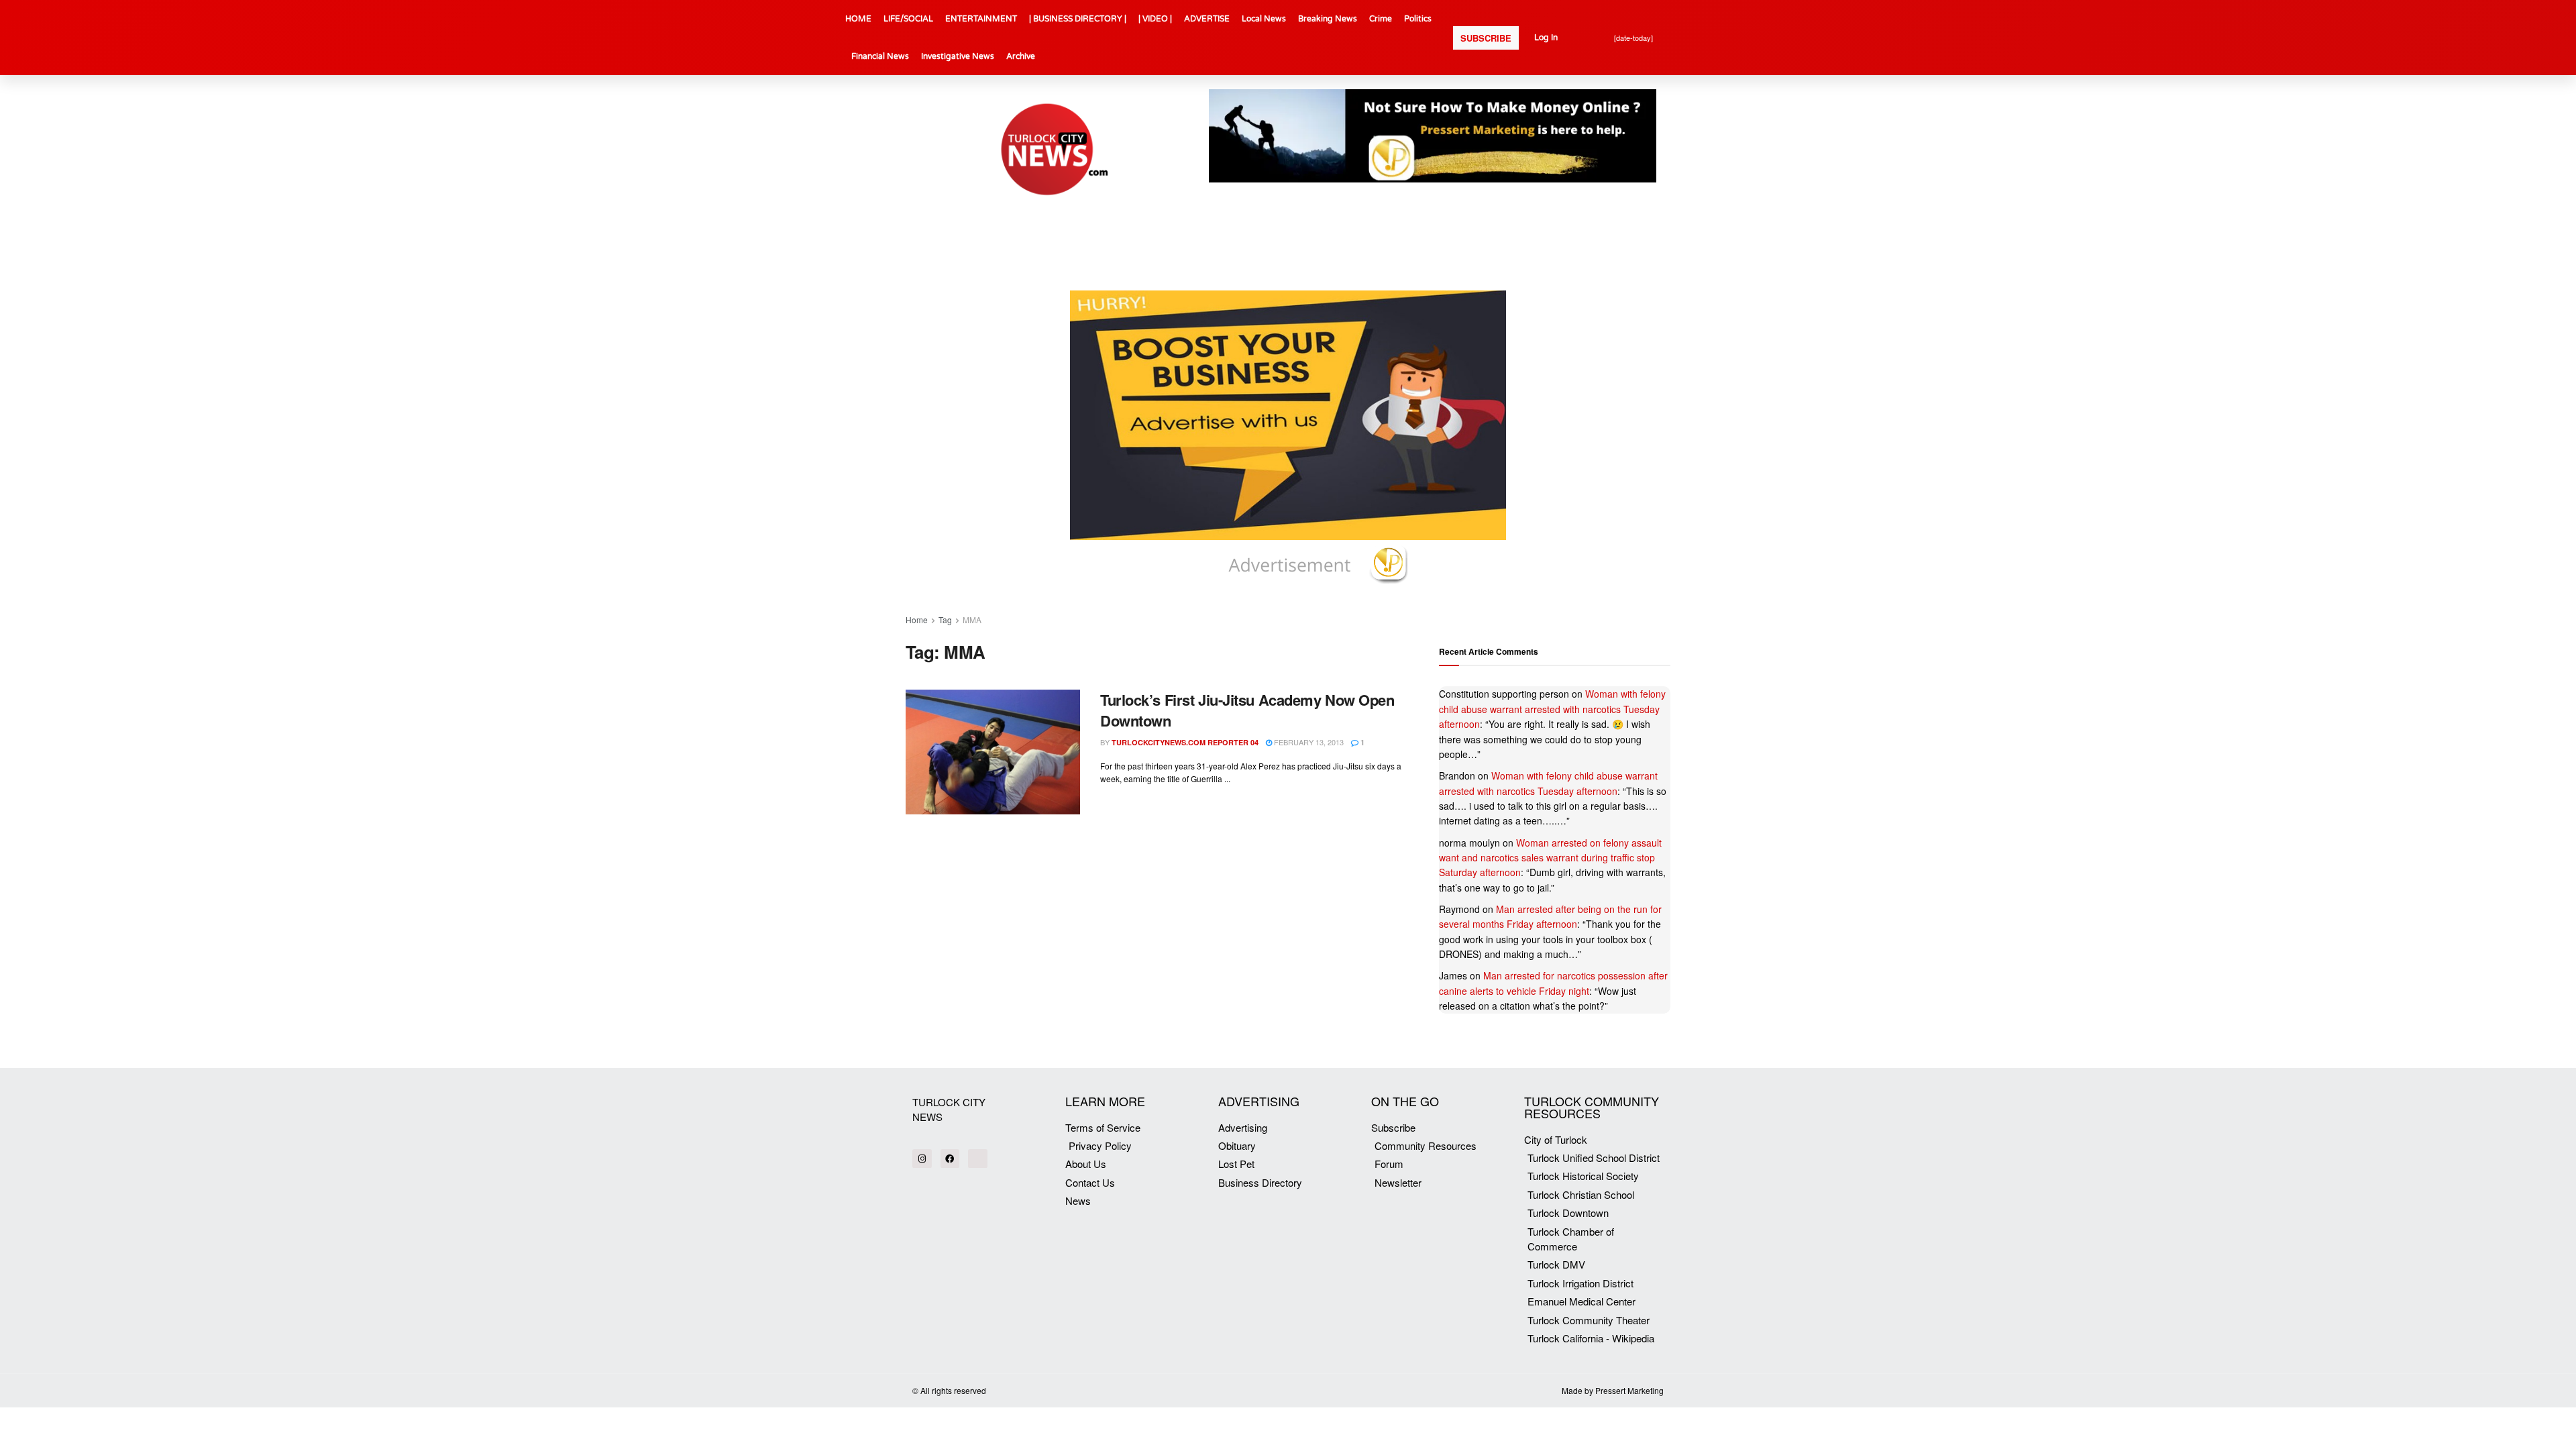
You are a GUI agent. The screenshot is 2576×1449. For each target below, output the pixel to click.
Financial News (880, 56)
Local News (1264, 19)
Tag (945, 620)
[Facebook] (950, 1159)
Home (917, 620)
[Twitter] (978, 1159)
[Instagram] (922, 1159)
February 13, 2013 (1308, 742)
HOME (858, 19)
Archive (1021, 56)
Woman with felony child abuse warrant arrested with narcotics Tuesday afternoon (1552, 709)
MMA (972, 620)
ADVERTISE (1207, 19)
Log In (1546, 38)
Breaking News (1328, 19)
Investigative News (958, 56)
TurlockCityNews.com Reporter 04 (1185, 742)
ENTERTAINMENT (981, 19)
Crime (1381, 19)
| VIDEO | (1155, 19)
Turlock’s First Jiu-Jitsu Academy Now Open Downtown (1247, 710)
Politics (1418, 19)
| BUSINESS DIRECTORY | (1078, 19)
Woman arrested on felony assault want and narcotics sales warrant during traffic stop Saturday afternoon (1550, 858)
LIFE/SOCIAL (908, 19)
